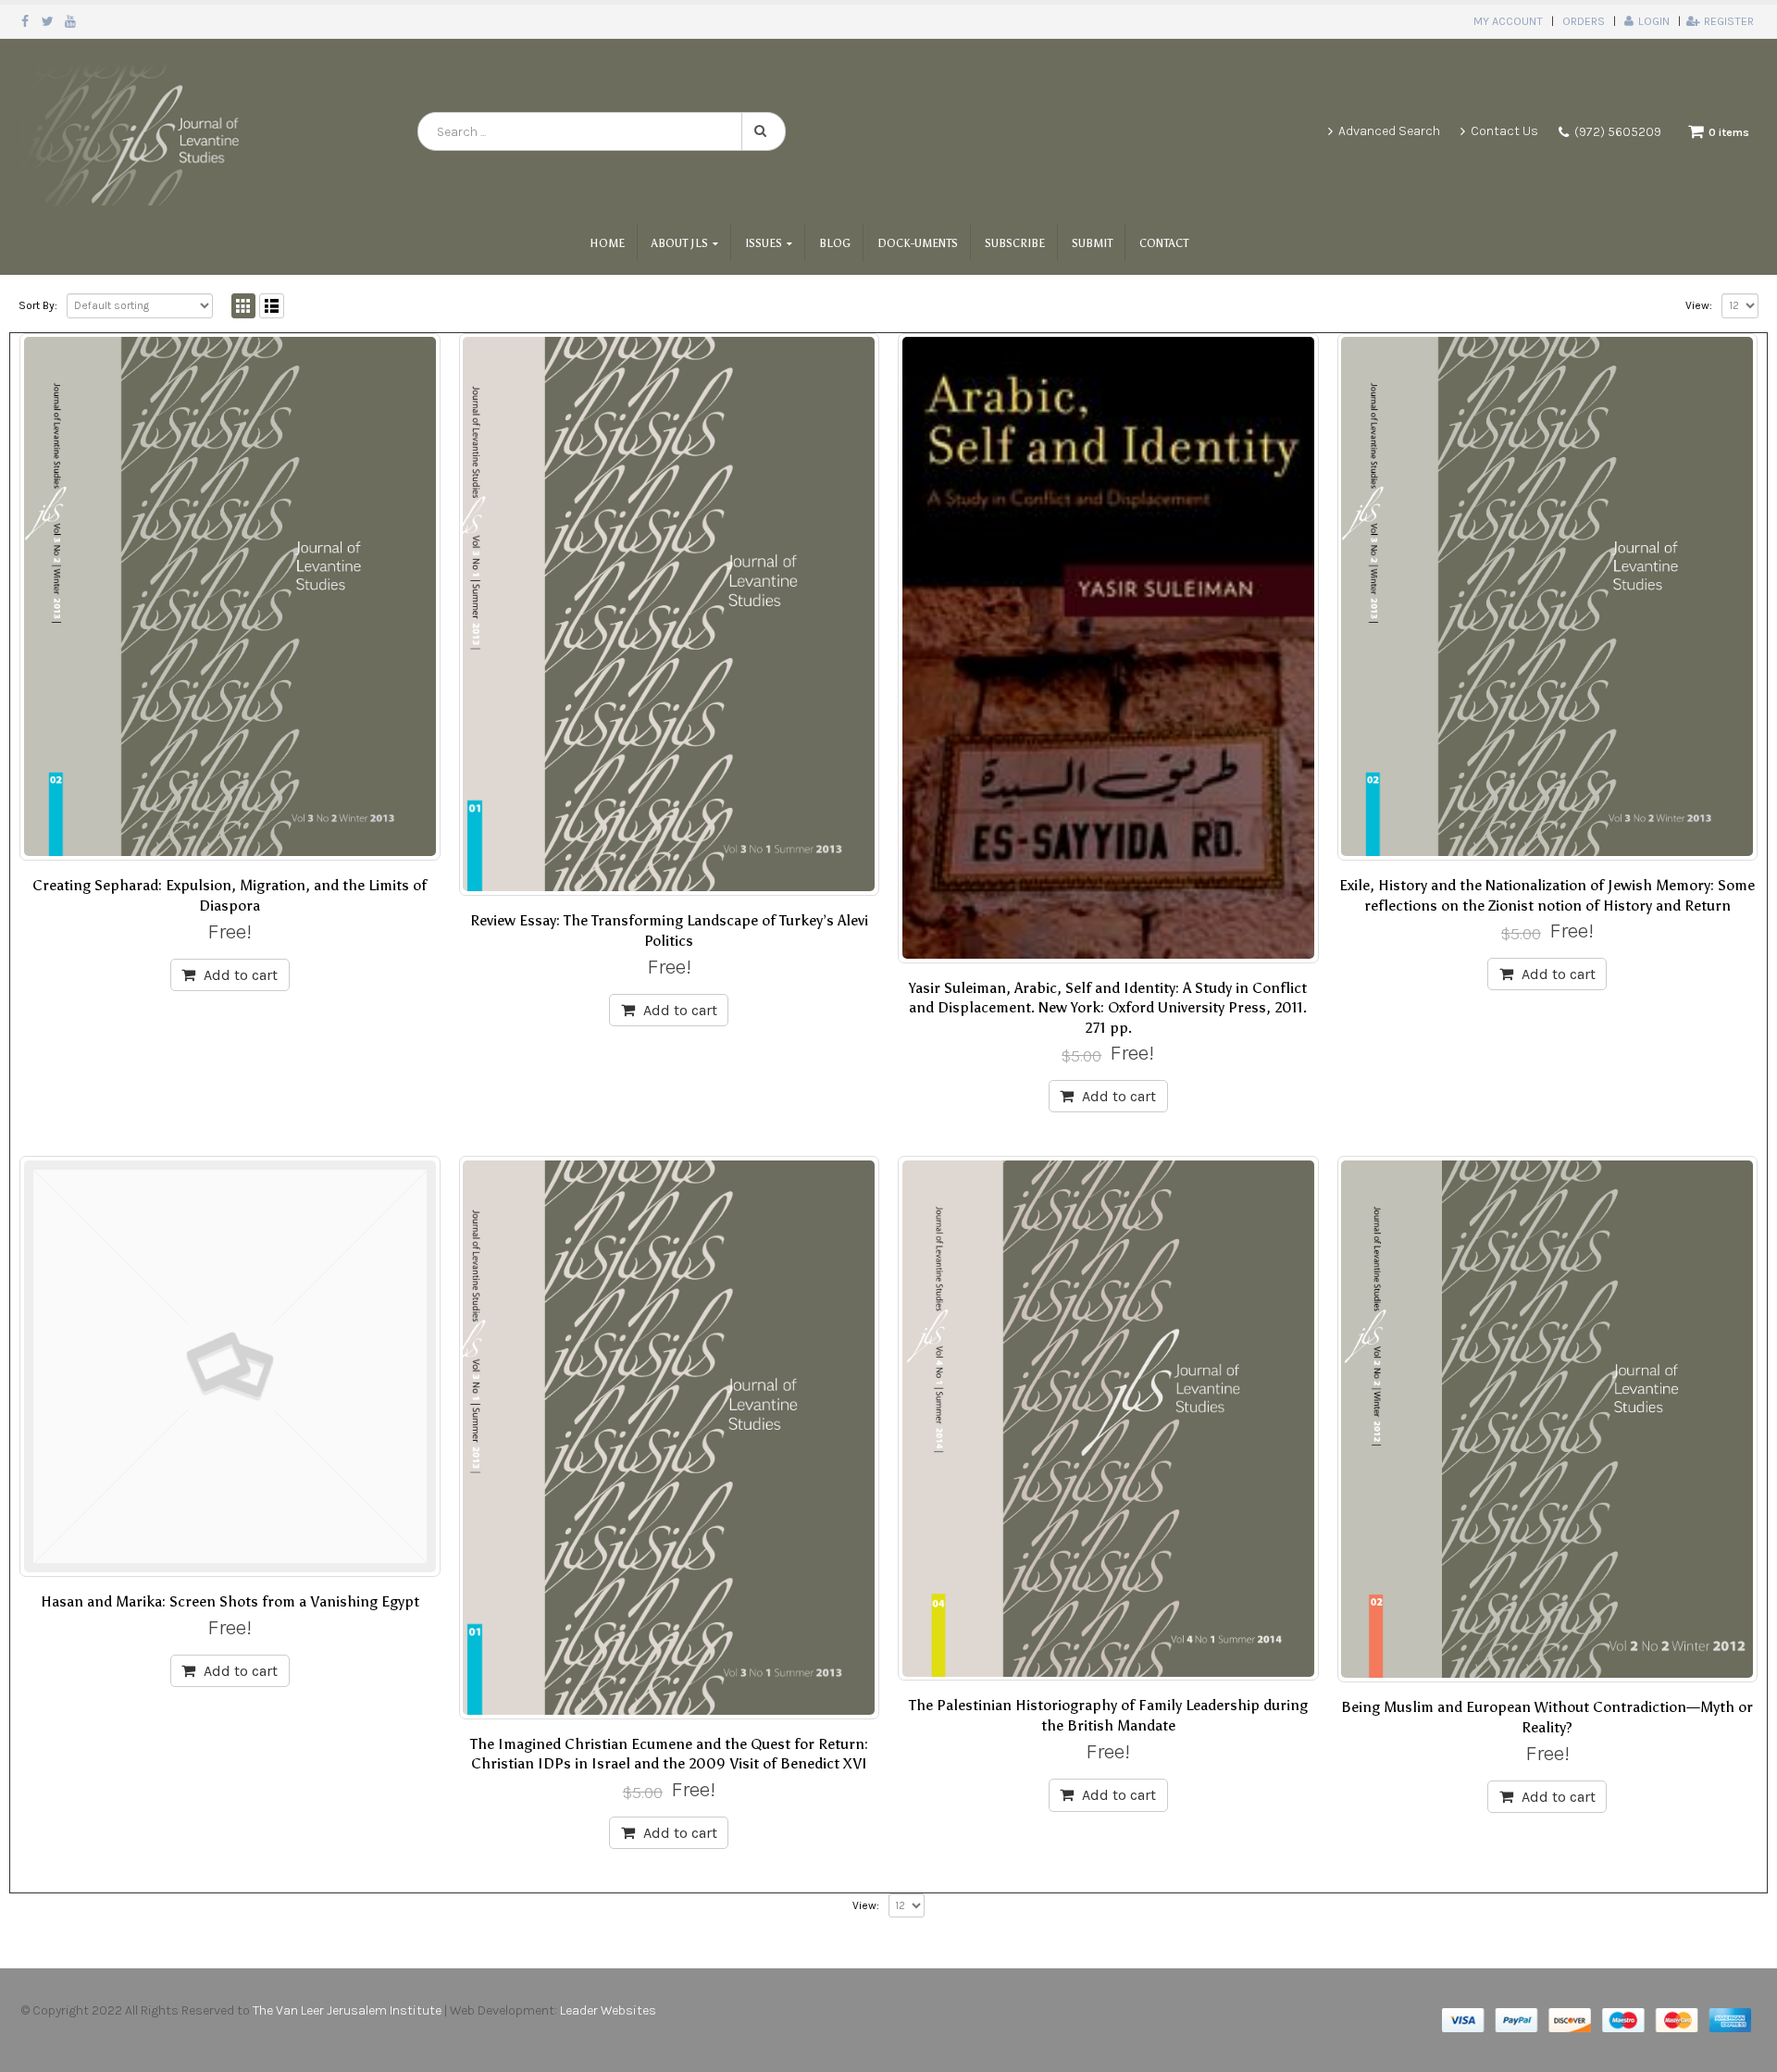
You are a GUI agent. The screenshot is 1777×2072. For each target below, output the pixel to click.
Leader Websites (609, 2010)
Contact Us (1504, 131)
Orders (1584, 21)
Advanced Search (1389, 131)
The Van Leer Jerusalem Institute (347, 2010)
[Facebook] (25, 21)
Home (607, 243)
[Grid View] (244, 306)
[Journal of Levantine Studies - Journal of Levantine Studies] (134, 131)
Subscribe (1015, 243)
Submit (1092, 243)
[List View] (272, 306)
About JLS (680, 243)
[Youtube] (71, 21)
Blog (835, 243)
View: (1699, 305)
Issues (764, 243)
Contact (1164, 243)
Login (1654, 21)
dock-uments (918, 243)
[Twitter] (49, 21)
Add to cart (241, 975)
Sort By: (38, 305)
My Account (1508, 21)
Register (1729, 21)
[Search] (764, 131)
